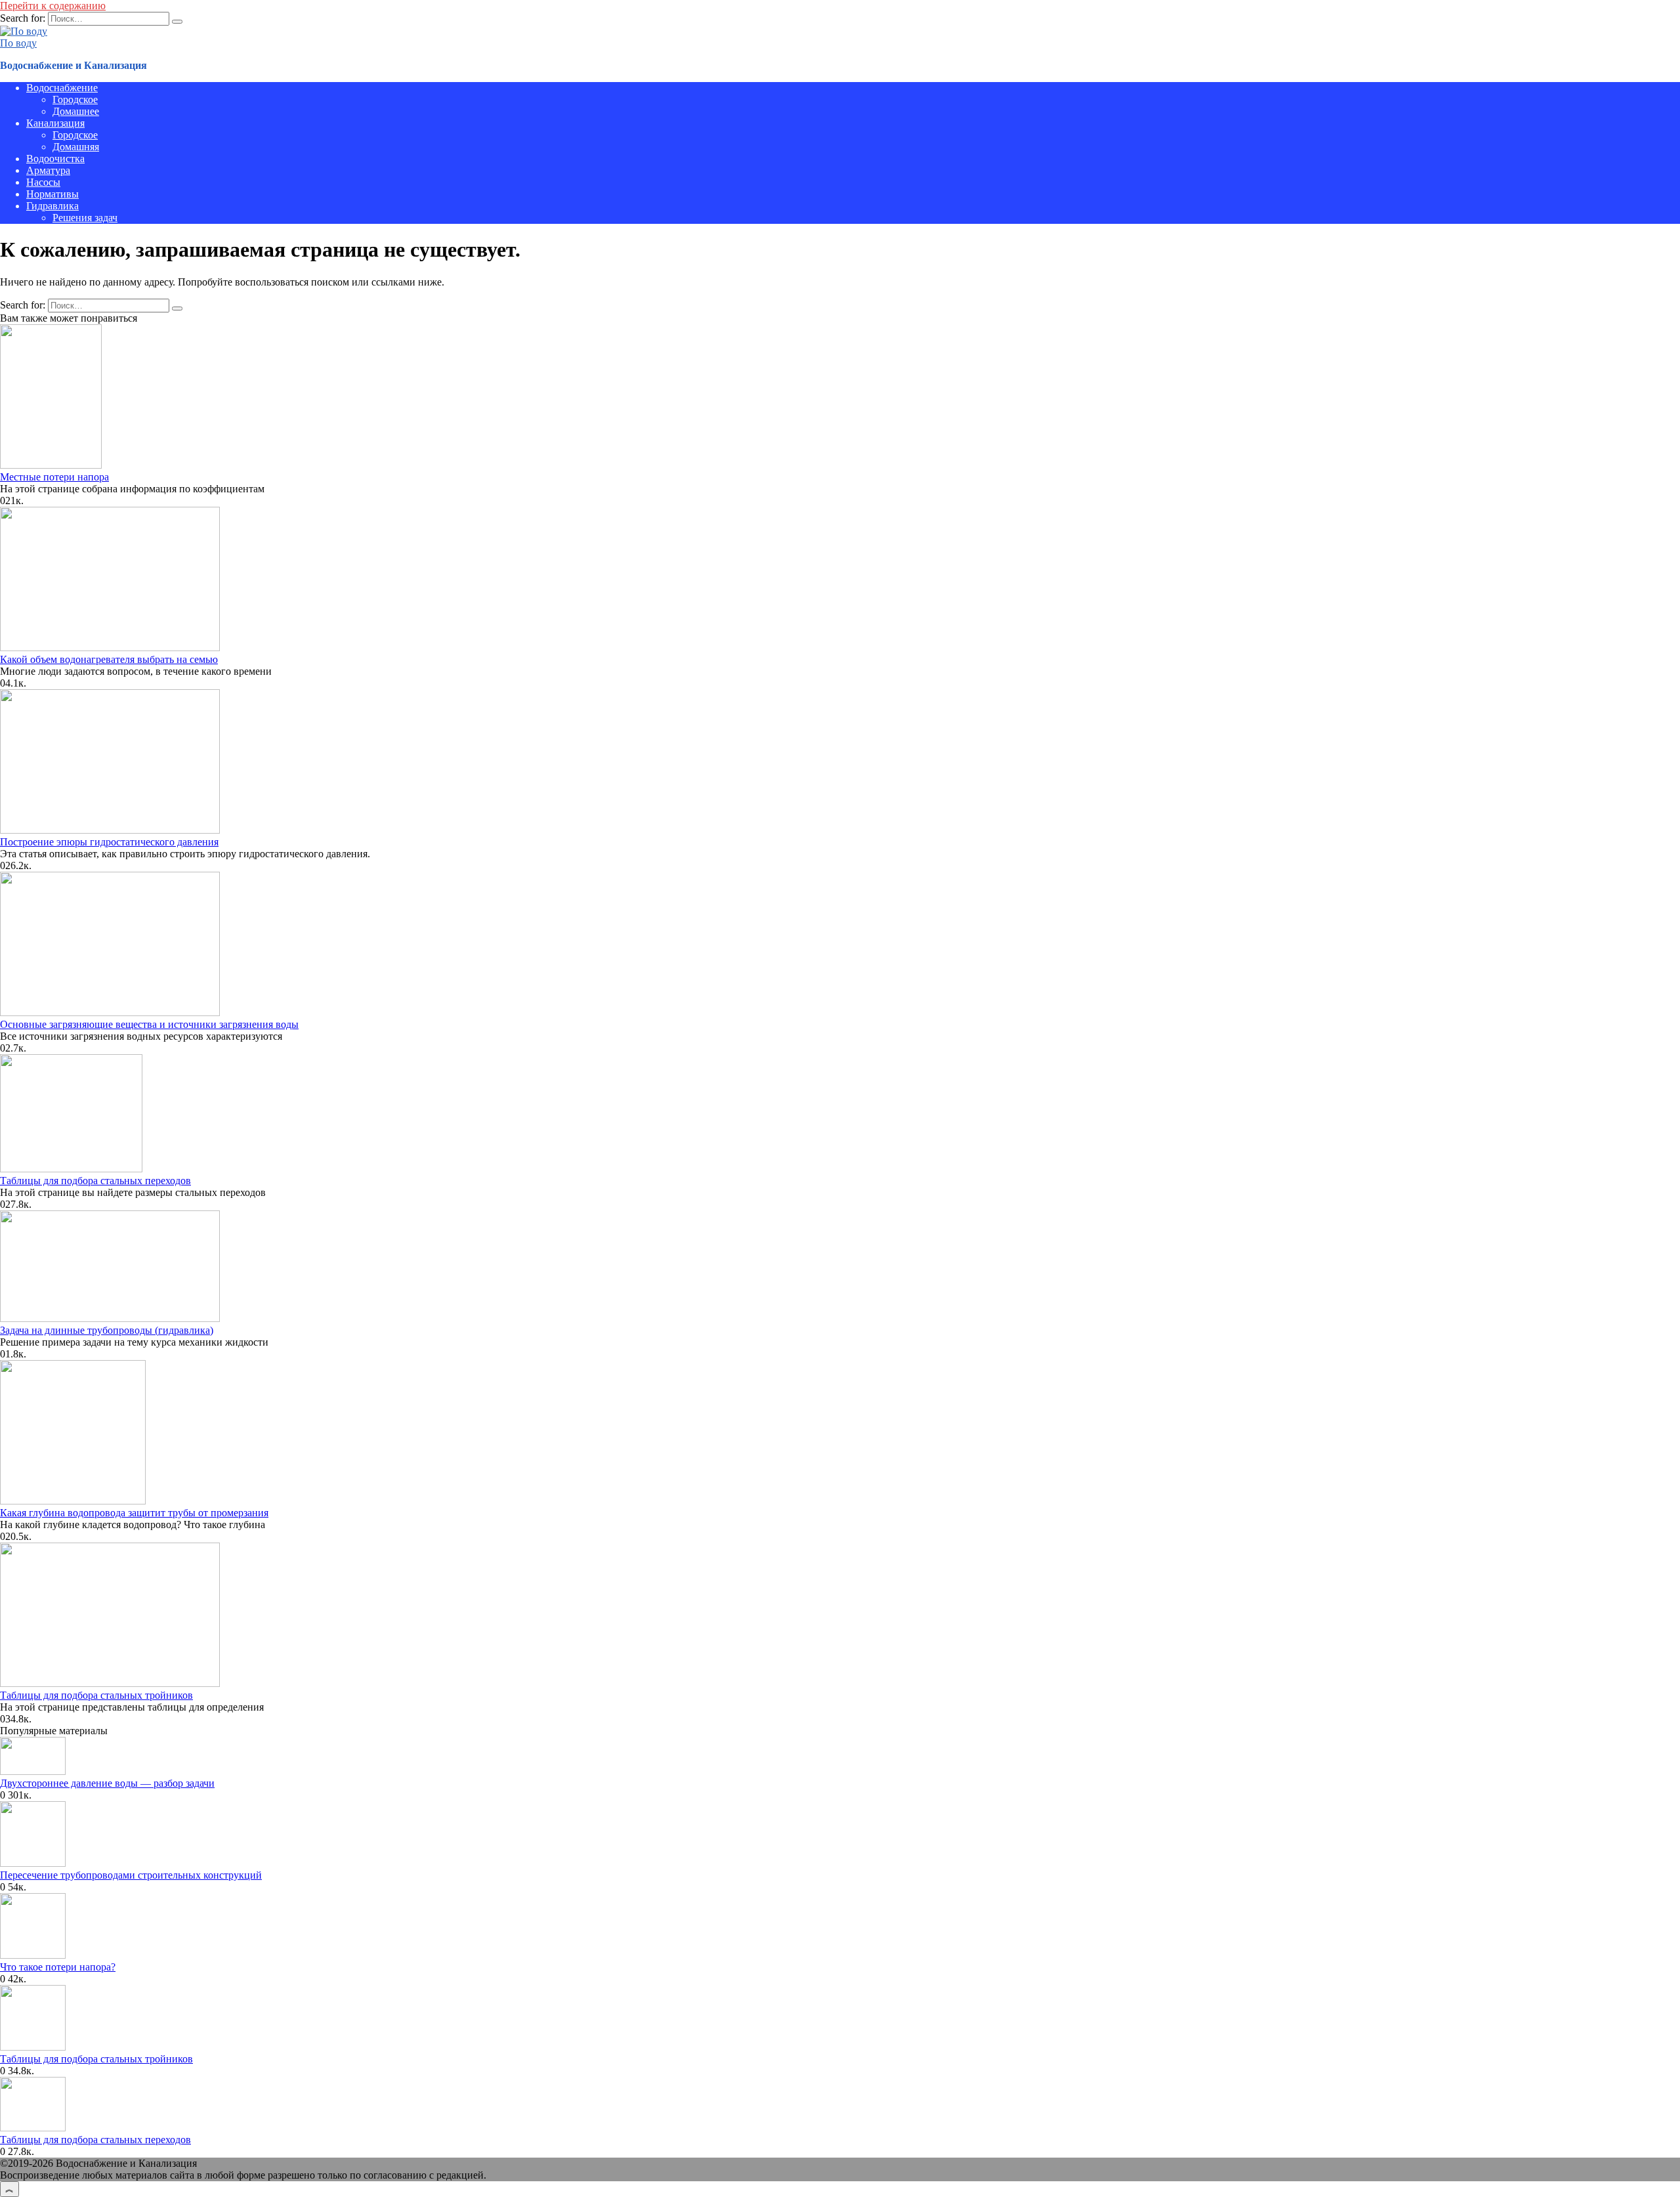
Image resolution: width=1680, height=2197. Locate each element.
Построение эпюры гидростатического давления (109, 842)
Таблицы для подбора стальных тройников (96, 1695)
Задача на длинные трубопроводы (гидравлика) (107, 1330)
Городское (75, 99)
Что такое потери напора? (58, 1967)
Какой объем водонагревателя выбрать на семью (109, 659)
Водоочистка (55, 159)
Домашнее (76, 111)
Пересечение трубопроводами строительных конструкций (131, 1875)
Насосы (43, 182)
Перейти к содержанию (53, 6)
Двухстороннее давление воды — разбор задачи (107, 1783)
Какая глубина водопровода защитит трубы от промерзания (134, 1513)
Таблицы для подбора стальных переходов (95, 1181)
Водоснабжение (62, 88)
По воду (18, 43)
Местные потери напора (54, 477)
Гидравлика (52, 206)
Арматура (48, 170)
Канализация (55, 123)
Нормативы (52, 194)
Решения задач (85, 218)
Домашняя (76, 147)
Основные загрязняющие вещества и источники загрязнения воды (149, 1024)
